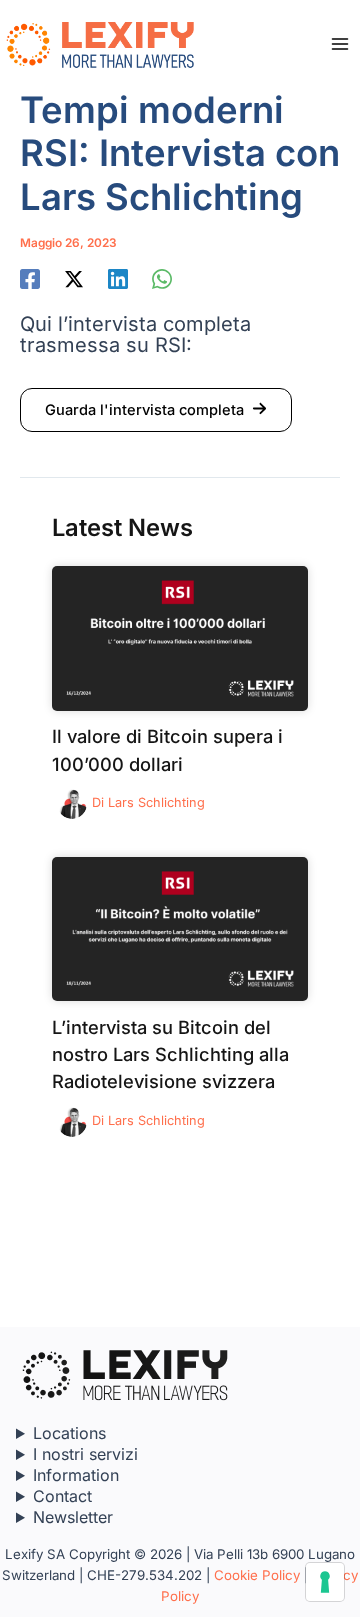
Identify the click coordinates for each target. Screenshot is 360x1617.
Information (76, 1475)
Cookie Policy (257, 1575)
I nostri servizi (85, 1454)
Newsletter (73, 1517)
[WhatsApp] (162, 279)
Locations (69, 1433)
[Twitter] (74, 279)
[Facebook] (30, 279)
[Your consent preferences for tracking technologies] (325, 1582)
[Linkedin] (118, 279)
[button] (156, 410)
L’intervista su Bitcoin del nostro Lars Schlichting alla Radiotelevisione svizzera (170, 1054)
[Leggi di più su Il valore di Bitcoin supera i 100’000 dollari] (180, 637)
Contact (62, 1496)
